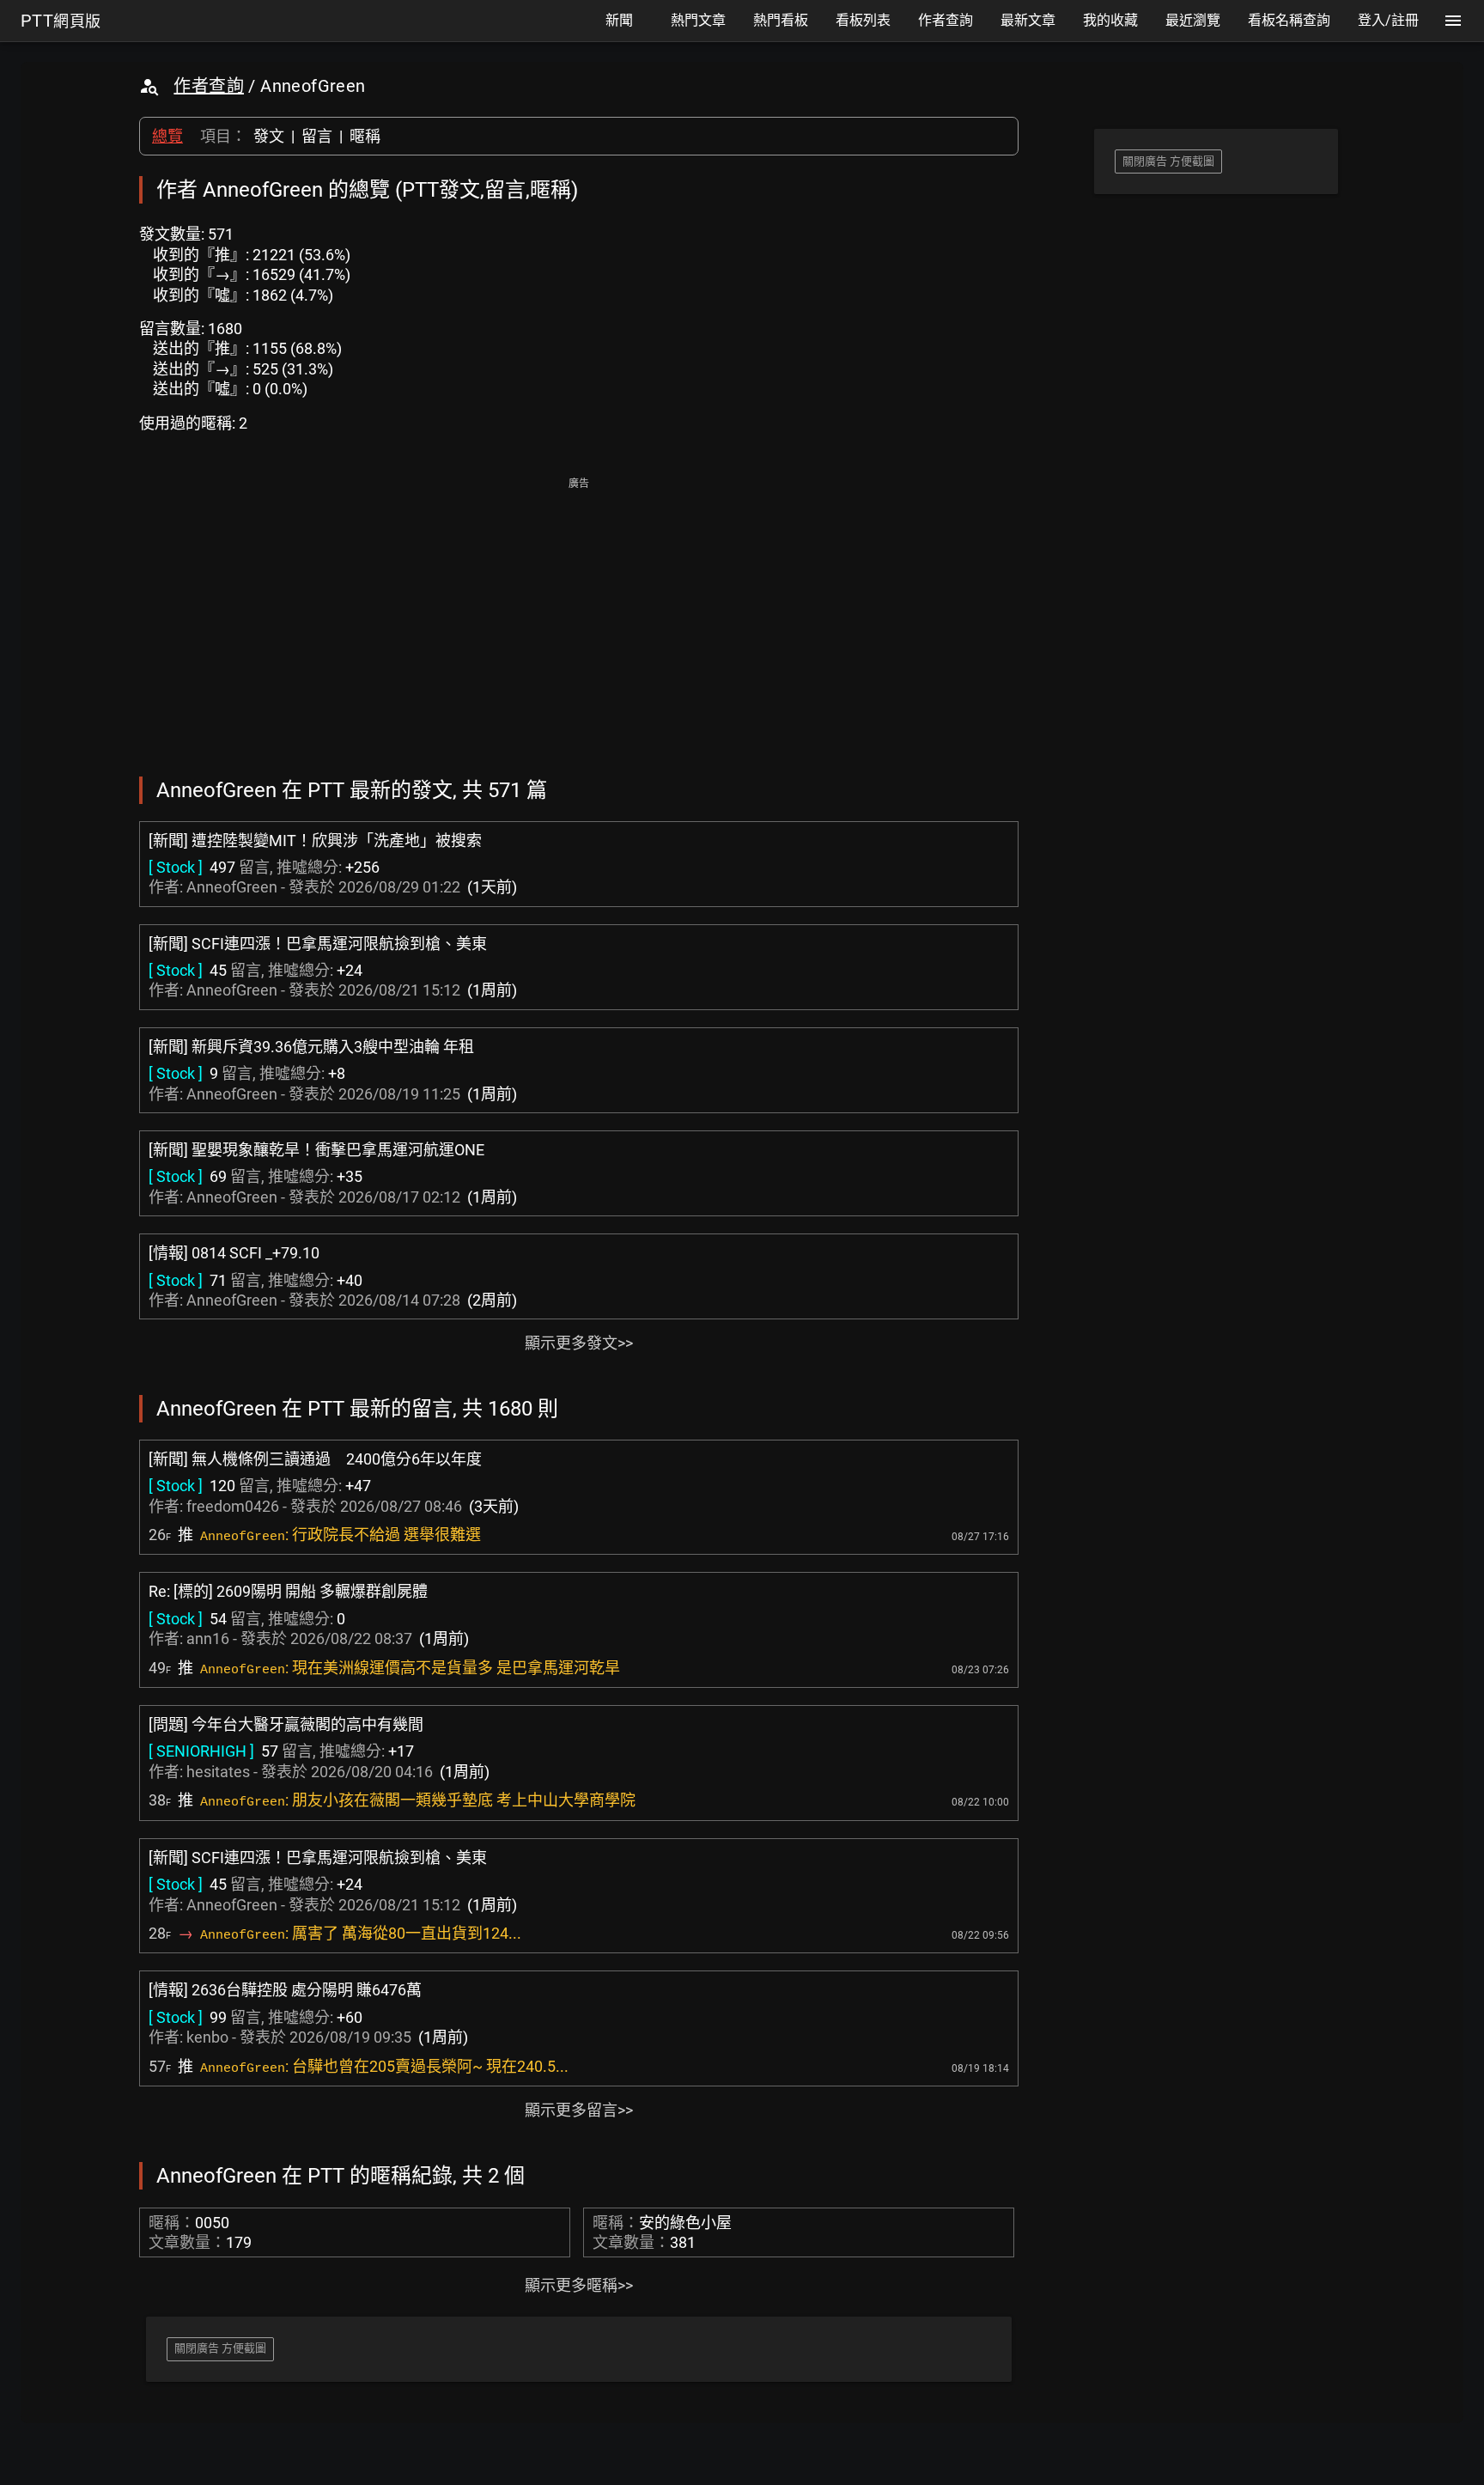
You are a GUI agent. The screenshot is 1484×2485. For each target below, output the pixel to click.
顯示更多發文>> (579, 1343)
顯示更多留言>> (579, 2110)
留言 (317, 136)
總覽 (167, 136)
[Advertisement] (579, 615)
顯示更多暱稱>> (579, 2285)
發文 (269, 136)
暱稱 (365, 136)
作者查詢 (209, 86)
